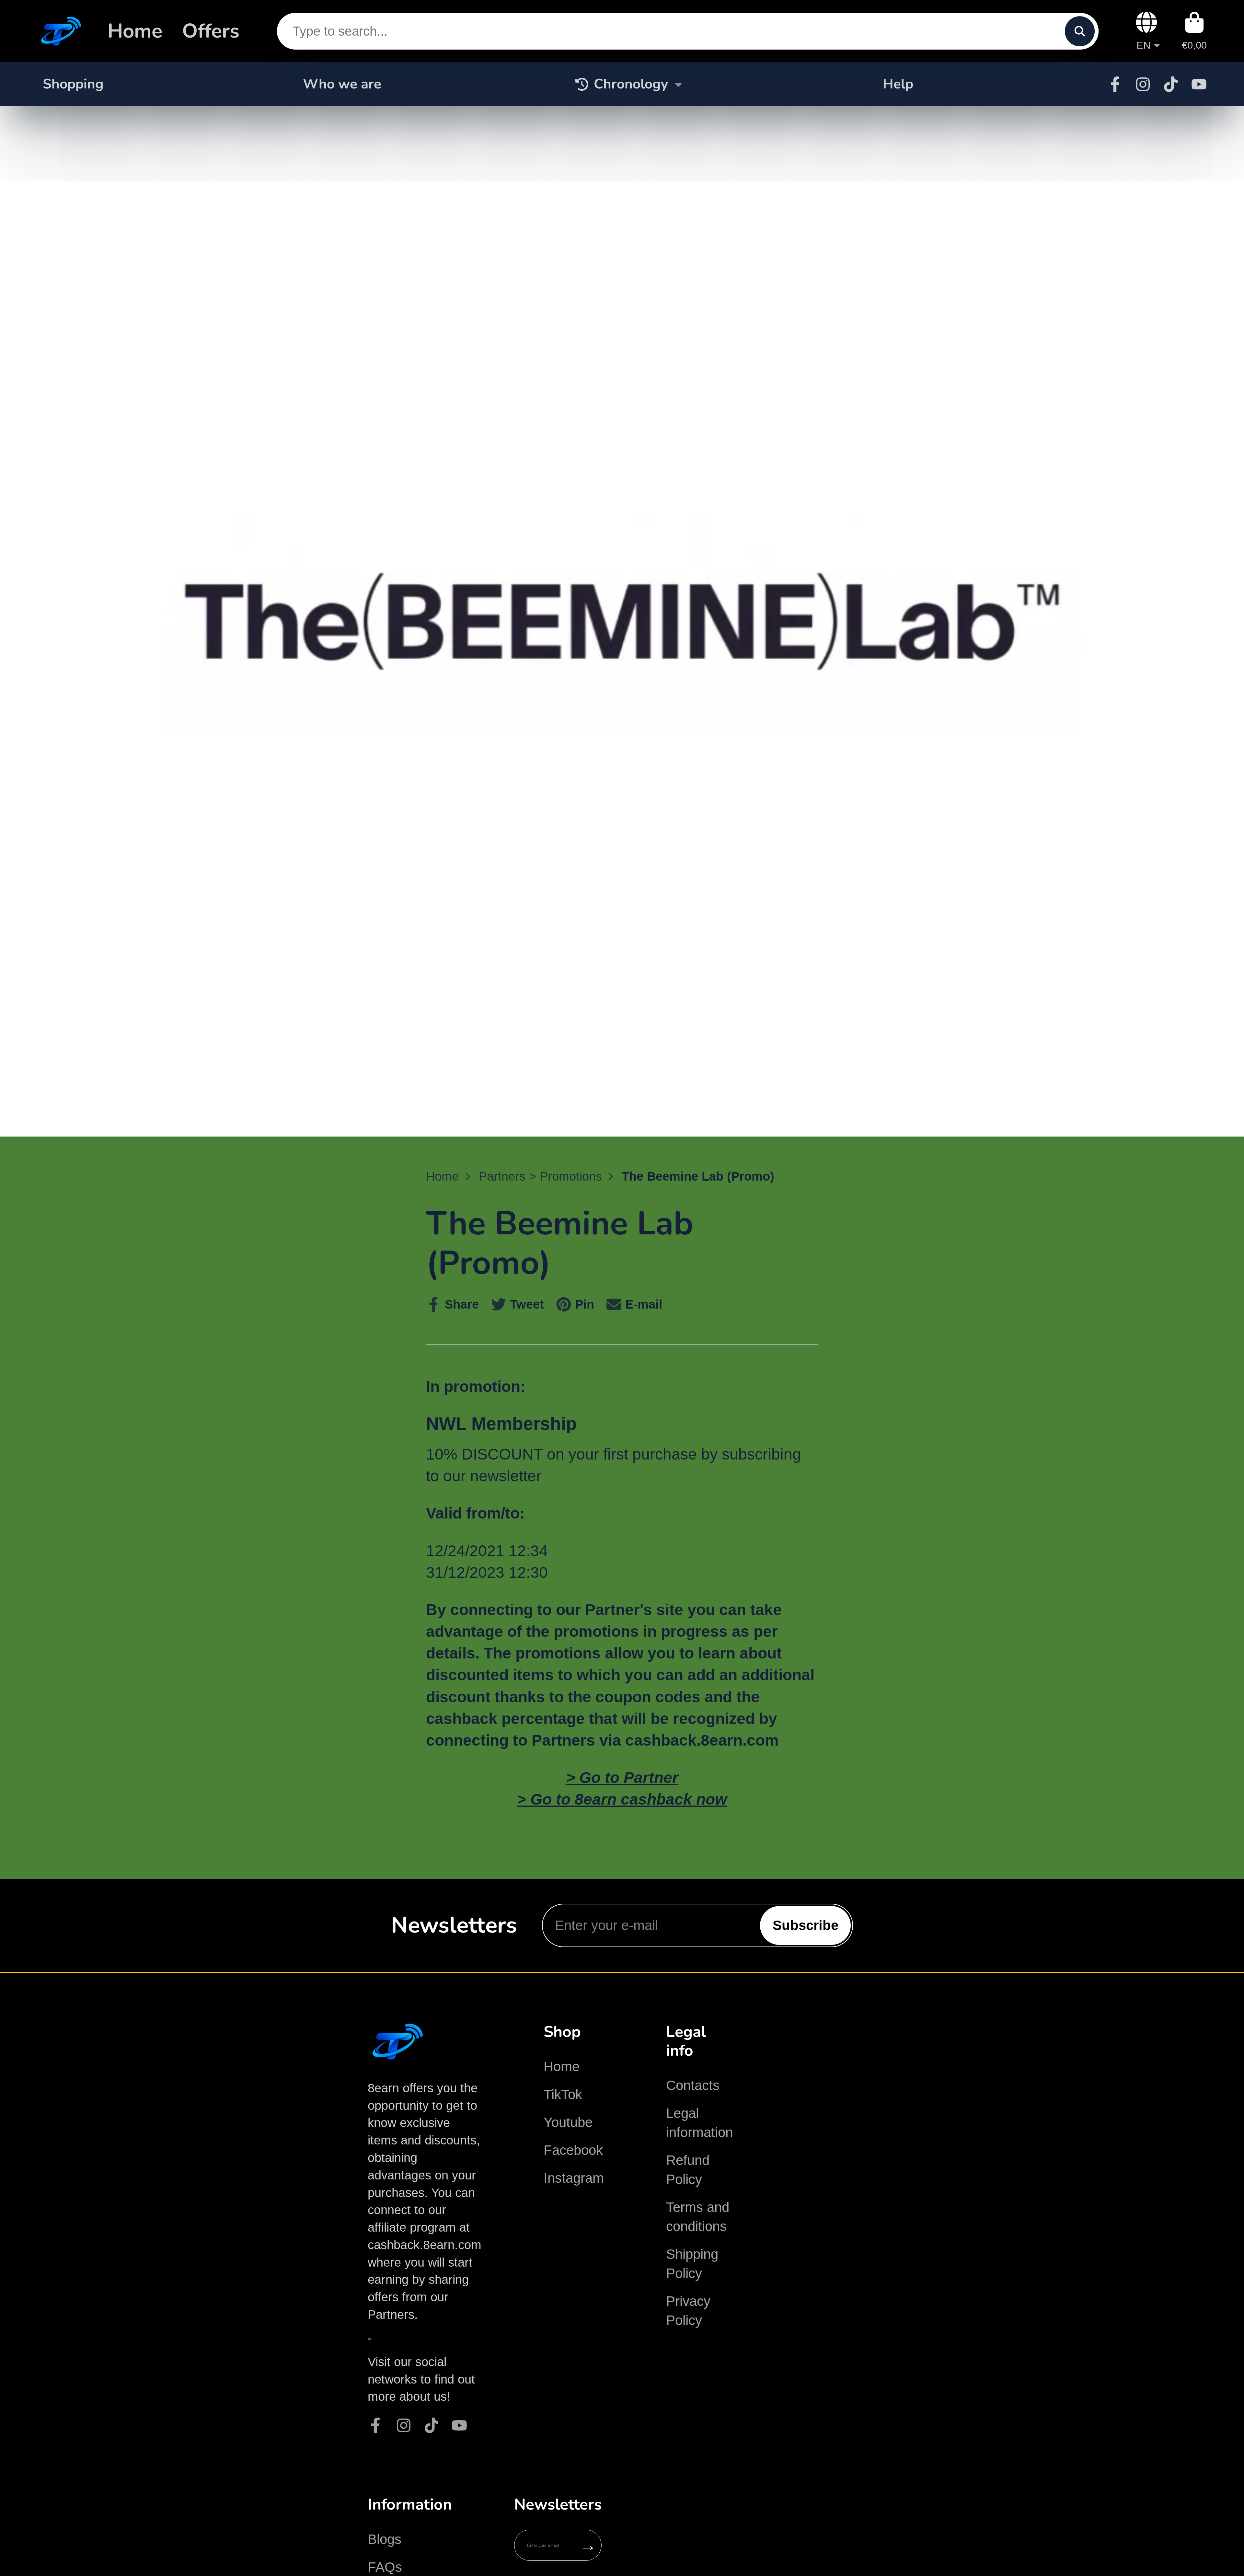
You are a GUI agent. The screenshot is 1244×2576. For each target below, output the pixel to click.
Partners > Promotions (540, 1176)
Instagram (574, 2178)
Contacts (693, 2085)
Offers (211, 31)
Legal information (699, 2123)
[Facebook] (1115, 84)
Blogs (385, 2539)
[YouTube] (1199, 84)
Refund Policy (688, 2170)
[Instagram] (1143, 84)
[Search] (1080, 31)
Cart (1194, 31)
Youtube (568, 2122)
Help (898, 84)
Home (135, 31)
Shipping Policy (692, 2264)
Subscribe (806, 1925)
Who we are (342, 84)
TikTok (563, 2094)
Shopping (73, 84)
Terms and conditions (698, 2217)
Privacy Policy (688, 2311)
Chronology (631, 84)
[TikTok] (1171, 84)
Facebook (573, 2150)
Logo (60, 31)
